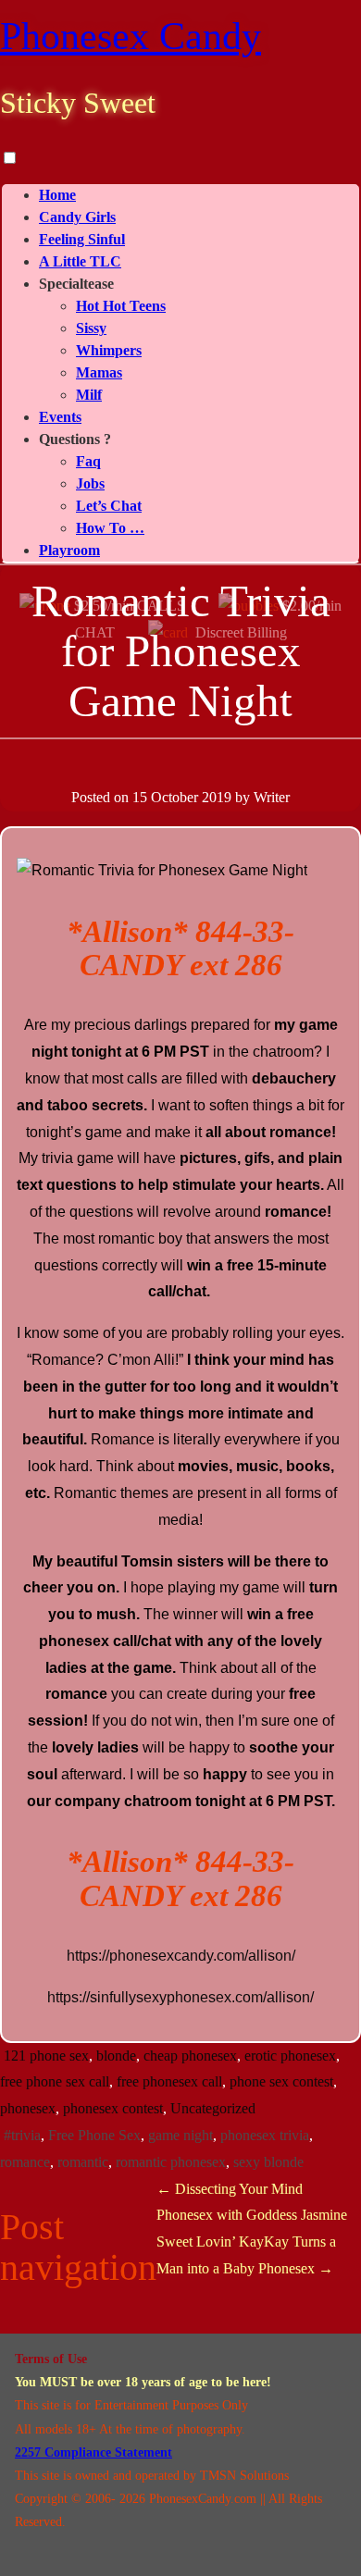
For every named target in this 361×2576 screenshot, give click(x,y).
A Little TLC (80, 261)
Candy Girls (77, 217)
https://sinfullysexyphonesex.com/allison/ (180, 1997)
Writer (272, 797)
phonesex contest (113, 2108)
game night (180, 2135)
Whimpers (109, 350)
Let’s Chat (109, 506)
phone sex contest (281, 2081)
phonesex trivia (265, 2135)
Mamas (99, 372)
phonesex (28, 2108)
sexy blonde (268, 2162)
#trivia (22, 2135)
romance (25, 2162)
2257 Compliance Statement (93, 2452)
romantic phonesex (171, 2162)
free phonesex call (169, 2081)
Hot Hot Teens (121, 306)
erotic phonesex (290, 2056)
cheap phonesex (190, 2056)
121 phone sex (46, 2056)
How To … (110, 528)
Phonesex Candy (131, 36)
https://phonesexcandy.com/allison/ (181, 1956)
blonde (116, 2056)
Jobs (90, 483)
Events (60, 417)
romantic (83, 2162)
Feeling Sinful (82, 239)
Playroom (69, 550)
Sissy (91, 328)
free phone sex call (55, 2081)
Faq (88, 461)
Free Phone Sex (94, 2135)
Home (57, 195)
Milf (89, 395)
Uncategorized (213, 2108)
